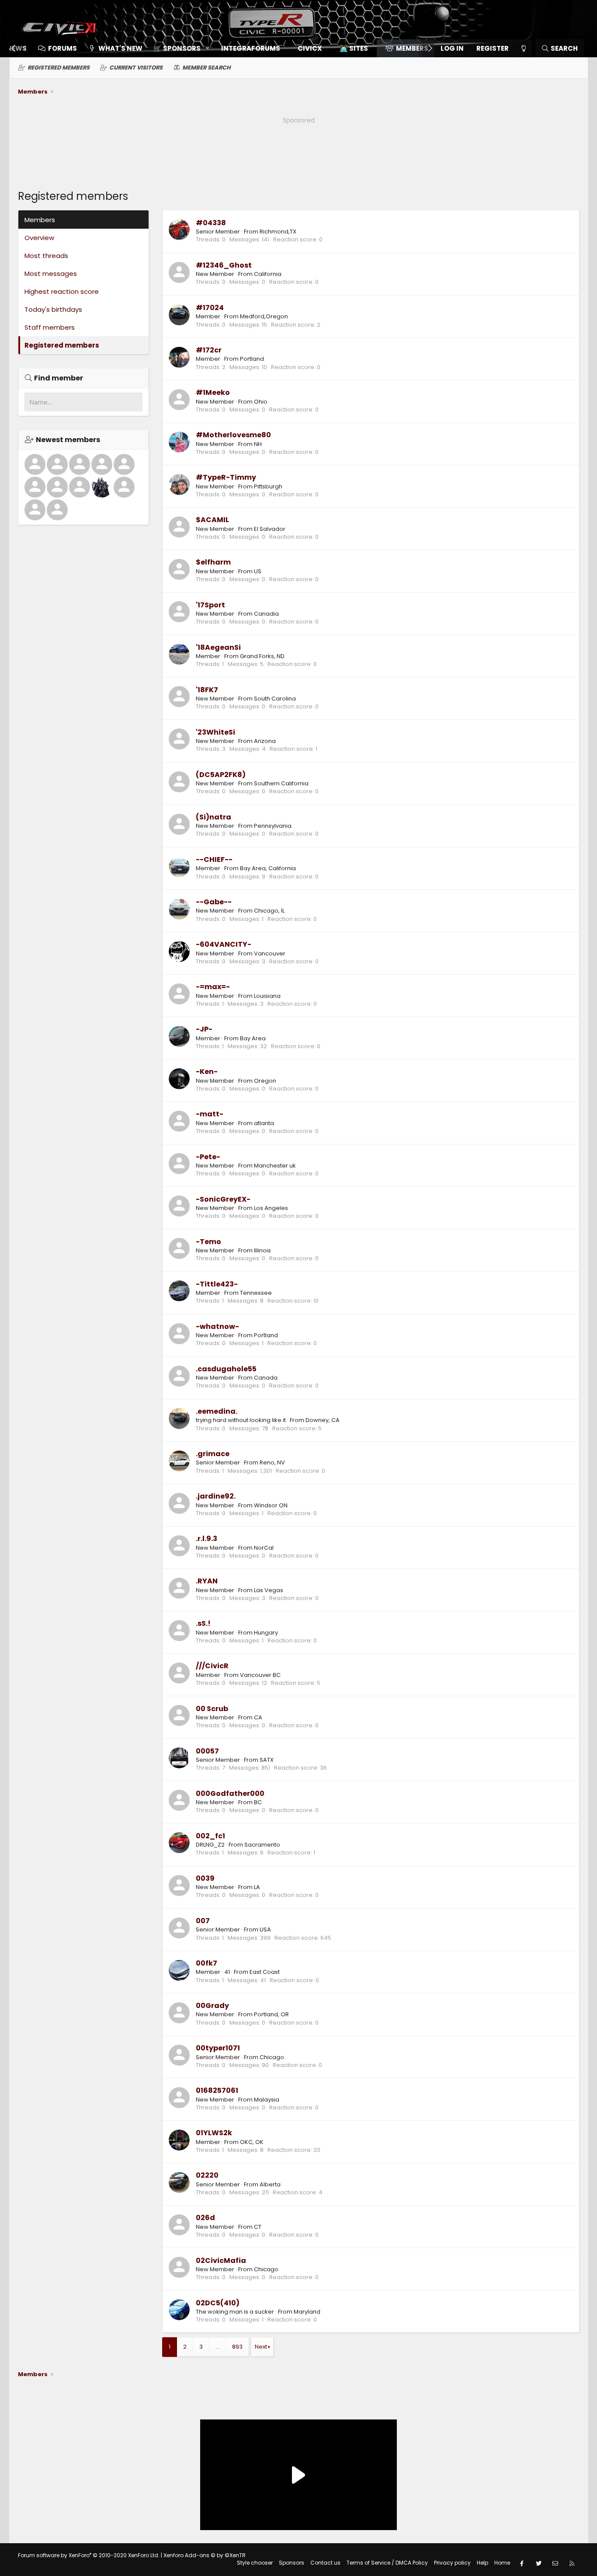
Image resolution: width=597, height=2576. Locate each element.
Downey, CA (323, 1420)
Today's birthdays (53, 309)
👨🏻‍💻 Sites (354, 48)
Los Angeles (271, 1208)
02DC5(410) (218, 2303)
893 (237, 2347)
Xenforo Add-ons (205, 2555)
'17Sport (210, 605)
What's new (120, 48)
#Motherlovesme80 (233, 435)
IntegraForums (251, 48)
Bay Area (253, 1038)
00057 (207, 1751)
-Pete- (208, 1157)
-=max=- (213, 987)
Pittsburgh (268, 486)
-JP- (204, 1029)
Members (412, 48)
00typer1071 (218, 2048)
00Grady (212, 2006)
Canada (266, 1378)
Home (502, 2563)
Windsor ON (271, 1505)
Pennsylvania (273, 826)
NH (258, 444)
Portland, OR (271, 2014)
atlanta (264, 1123)
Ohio (261, 402)
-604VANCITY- (224, 944)
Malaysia (267, 2100)
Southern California (281, 783)
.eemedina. (217, 1411)
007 (203, 1921)
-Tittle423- (217, 1284)
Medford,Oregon (264, 316)
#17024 (210, 308)
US (258, 571)
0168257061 (217, 2090)
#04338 (211, 223)
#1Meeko (213, 392)
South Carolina (275, 699)
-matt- (210, 1114)
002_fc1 (210, 1836)
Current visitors (136, 68)
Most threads (46, 256)
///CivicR (212, 1666)
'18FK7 (207, 690)
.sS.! (203, 1623)
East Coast (265, 1972)
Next (261, 2347)
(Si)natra (213, 817)
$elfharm (213, 562)
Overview (39, 238)
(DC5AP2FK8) (221, 775)
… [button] (217, 2347)
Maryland (307, 2312)
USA (265, 1929)
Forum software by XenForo (89, 2555)
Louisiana (267, 996)
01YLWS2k (214, 2133)
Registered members (59, 68)
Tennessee (256, 1293)
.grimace (213, 1454)
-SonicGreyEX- (223, 1199)
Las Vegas (269, 1590)
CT (258, 2227)
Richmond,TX (278, 232)
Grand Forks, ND (262, 656)
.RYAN (207, 1581)
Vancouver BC (260, 1675)
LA (257, 1887)
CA (258, 1717)
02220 (207, 2175)
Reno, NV (272, 1462)
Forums (62, 48)
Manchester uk (275, 1166)
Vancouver (270, 953)
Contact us (325, 2563)
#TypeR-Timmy (226, 477)
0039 (205, 1878)
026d (205, 2218)
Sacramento (262, 1845)
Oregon (265, 1081)
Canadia (266, 614)
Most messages (51, 274)
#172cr (209, 350)
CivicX (310, 48)
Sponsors (292, 2563)
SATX (267, 1760)
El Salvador (270, 529)
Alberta (270, 2184)
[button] (179, 48)
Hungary (266, 1633)
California (268, 274)
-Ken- (207, 1072)
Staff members (50, 327)
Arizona (265, 741)
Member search (207, 68)
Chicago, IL (269, 911)
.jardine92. (216, 1496)
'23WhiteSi (215, 732)
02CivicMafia (221, 2261)
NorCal (264, 1548)
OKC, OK (252, 2142)
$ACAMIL (212, 520)
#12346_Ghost (224, 265)
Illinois (262, 1250)
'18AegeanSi (218, 647)
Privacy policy (452, 2563)
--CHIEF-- (214, 859)
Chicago (272, 2057)
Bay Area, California (268, 868)
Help (482, 2563)
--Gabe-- (214, 902)
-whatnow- (217, 1326)
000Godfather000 (230, 1793)
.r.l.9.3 (207, 1539)
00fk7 (207, 1963)
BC (258, 1802)
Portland (252, 359)
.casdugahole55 (226, 1369)
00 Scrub (212, 1709)
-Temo (208, 1242)
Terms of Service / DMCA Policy (387, 2563)
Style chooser (255, 2563)
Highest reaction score (62, 291)
